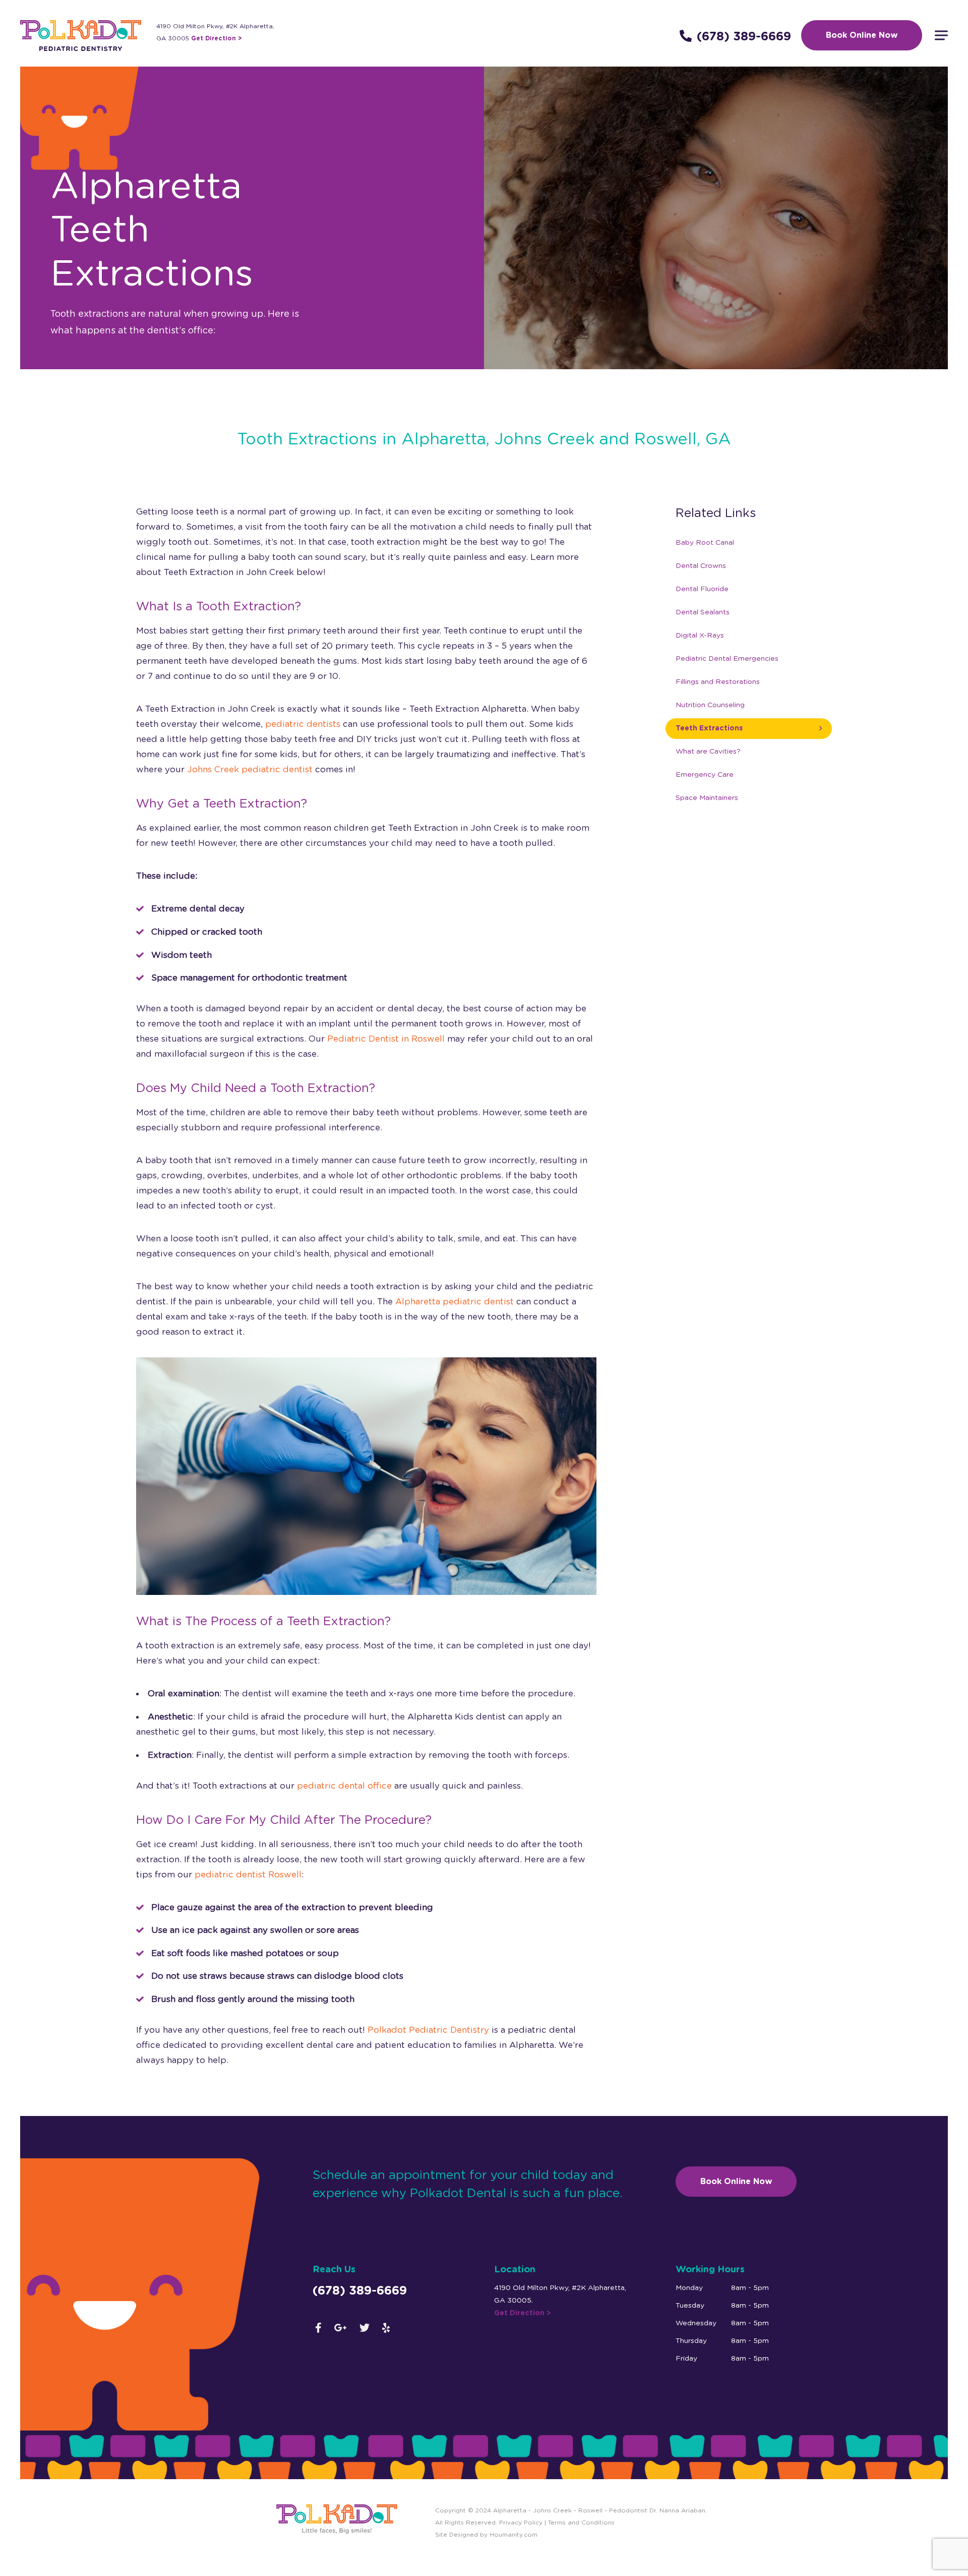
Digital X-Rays (700, 636)
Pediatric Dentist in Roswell (386, 1039)
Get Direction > (217, 38)
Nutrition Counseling (710, 705)
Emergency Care (705, 775)
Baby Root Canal (705, 543)
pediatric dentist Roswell (248, 1875)
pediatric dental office (344, 1786)
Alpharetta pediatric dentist (455, 1302)
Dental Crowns (701, 566)
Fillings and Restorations (718, 682)
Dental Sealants (703, 612)
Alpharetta (510, 2510)
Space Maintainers (707, 798)
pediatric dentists (303, 724)
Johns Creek (552, 2510)
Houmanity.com (513, 2535)
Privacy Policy (520, 2523)
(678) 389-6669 (744, 37)
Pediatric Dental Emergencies (727, 659)
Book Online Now (862, 35)
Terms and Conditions (581, 2523)
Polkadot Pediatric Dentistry (428, 2030)
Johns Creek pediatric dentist (250, 769)
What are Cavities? (708, 752)
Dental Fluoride (702, 589)
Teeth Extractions (709, 728)
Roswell (590, 2510)
